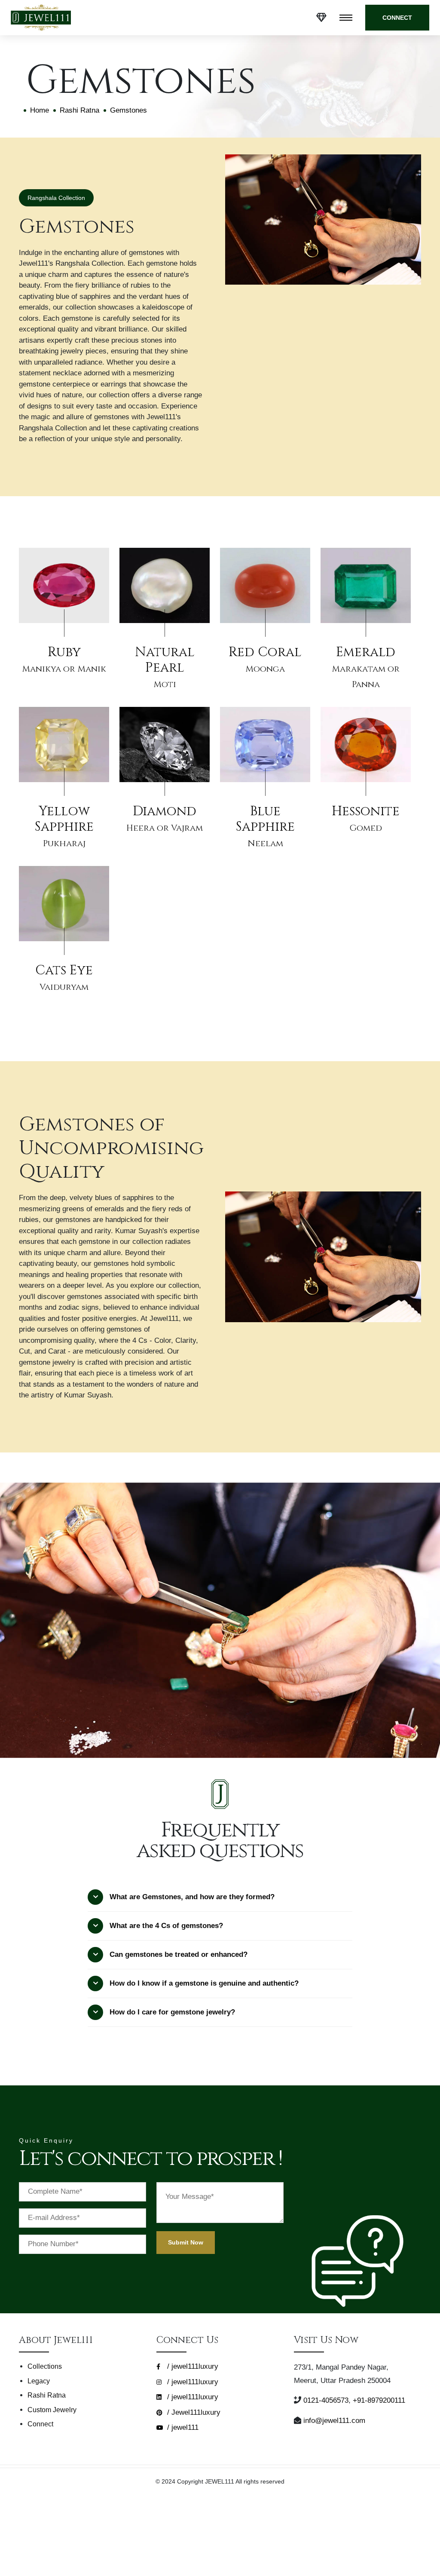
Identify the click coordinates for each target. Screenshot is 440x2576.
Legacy (39, 2381)
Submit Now (186, 2242)
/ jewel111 (182, 2427)
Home (40, 110)
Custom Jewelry (52, 2410)
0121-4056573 (326, 2400)
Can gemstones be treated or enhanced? (179, 1954)
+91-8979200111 (379, 2400)
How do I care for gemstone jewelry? (172, 2012)
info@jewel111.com (334, 2421)
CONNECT (397, 18)
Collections (45, 2366)
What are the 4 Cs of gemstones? (166, 1926)
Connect (40, 2424)
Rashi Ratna (79, 110)
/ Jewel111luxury (193, 2412)
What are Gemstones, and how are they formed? (192, 1897)
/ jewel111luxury (192, 2366)
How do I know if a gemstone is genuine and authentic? (204, 1983)
